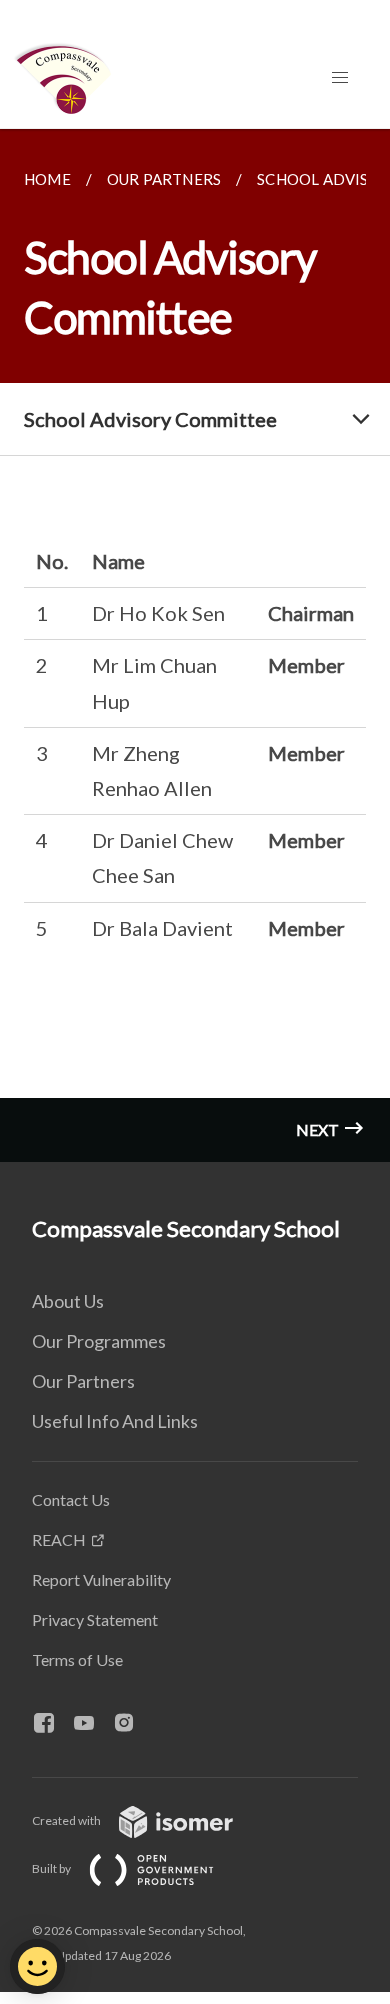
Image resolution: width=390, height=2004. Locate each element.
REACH (59, 1539)
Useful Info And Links (115, 1421)
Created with (67, 1820)
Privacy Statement (95, 1619)
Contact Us (71, 1499)
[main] (195, 645)
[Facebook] (52, 1724)
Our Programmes (99, 1341)
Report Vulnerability (101, 1579)
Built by (52, 1868)
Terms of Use (77, 1659)
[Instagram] (132, 1724)
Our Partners (83, 1381)
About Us (68, 1301)
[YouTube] (92, 1724)
